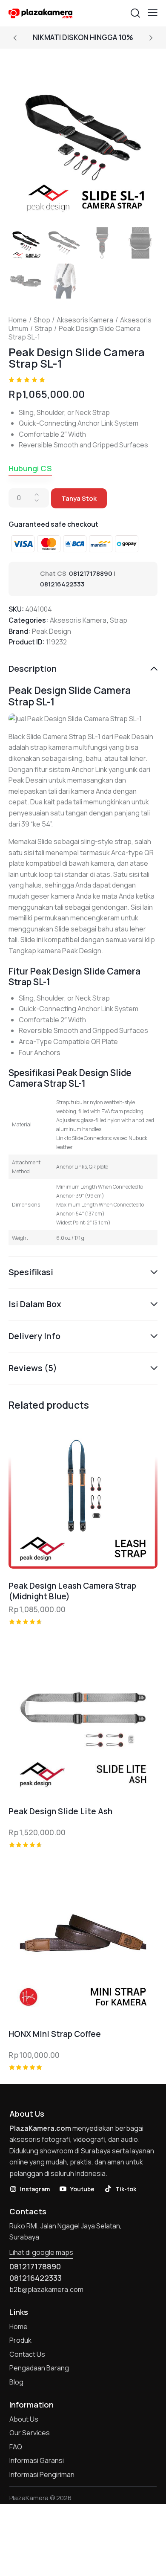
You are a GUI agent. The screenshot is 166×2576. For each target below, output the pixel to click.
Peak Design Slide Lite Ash (60, 1812)
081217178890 (91, 573)
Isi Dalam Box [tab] (35, 1304)
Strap (44, 328)
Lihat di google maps (41, 2252)
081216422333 (62, 584)
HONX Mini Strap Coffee (55, 2034)
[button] (153, 12)
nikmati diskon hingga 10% (83, 37)
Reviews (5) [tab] (33, 1368)
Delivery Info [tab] (34, 1336)
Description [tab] (33, 669)
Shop (42, 320)
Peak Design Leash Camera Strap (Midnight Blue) (72, 1591)
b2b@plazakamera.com (46, 2289)
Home (18, 320)
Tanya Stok (79, 498)
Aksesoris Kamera (85, 320)
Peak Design (52, 631)
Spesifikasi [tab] (31, 1272)
